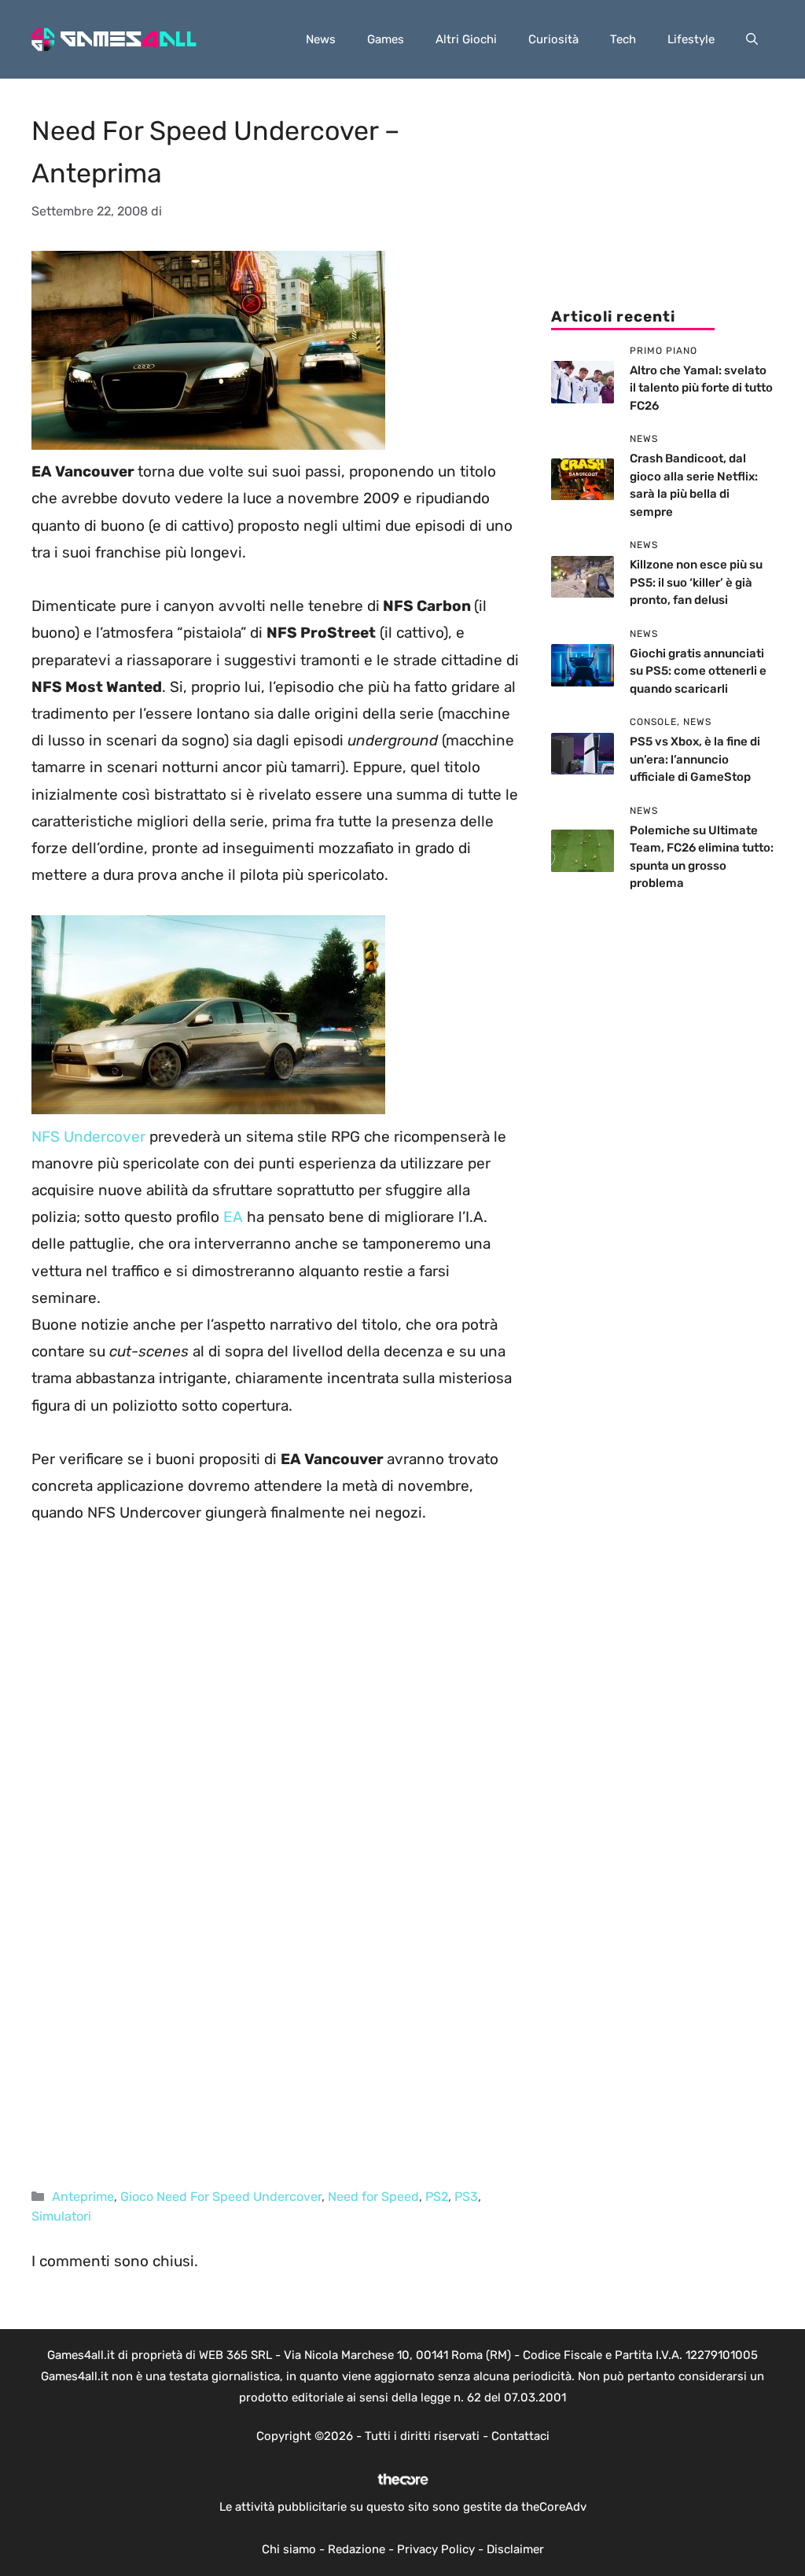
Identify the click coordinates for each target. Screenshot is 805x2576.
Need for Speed (373, 2197)
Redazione (357, 2549)
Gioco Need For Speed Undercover (221, 2197)
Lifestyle (691, 39)
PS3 (466, 2197)
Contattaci (520, 2436)
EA (233, 1217)
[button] (752, 39)
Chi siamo (289, 2549)
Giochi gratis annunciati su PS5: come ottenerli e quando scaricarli (698, 671)
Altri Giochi (466, 39)
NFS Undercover (88, 1137)
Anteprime (83, 2197)
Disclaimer (515, 2549)
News (321, 39)
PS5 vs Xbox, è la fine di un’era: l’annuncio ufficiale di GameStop (695, 759)
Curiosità (553, 39)
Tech (623, 39)
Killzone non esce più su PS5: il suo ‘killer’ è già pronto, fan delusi (696, 582)
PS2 (437, 2197)
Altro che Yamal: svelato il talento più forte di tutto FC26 (701, 388)
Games (386, 39)
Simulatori (61, 2216)
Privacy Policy (436, 2549)
